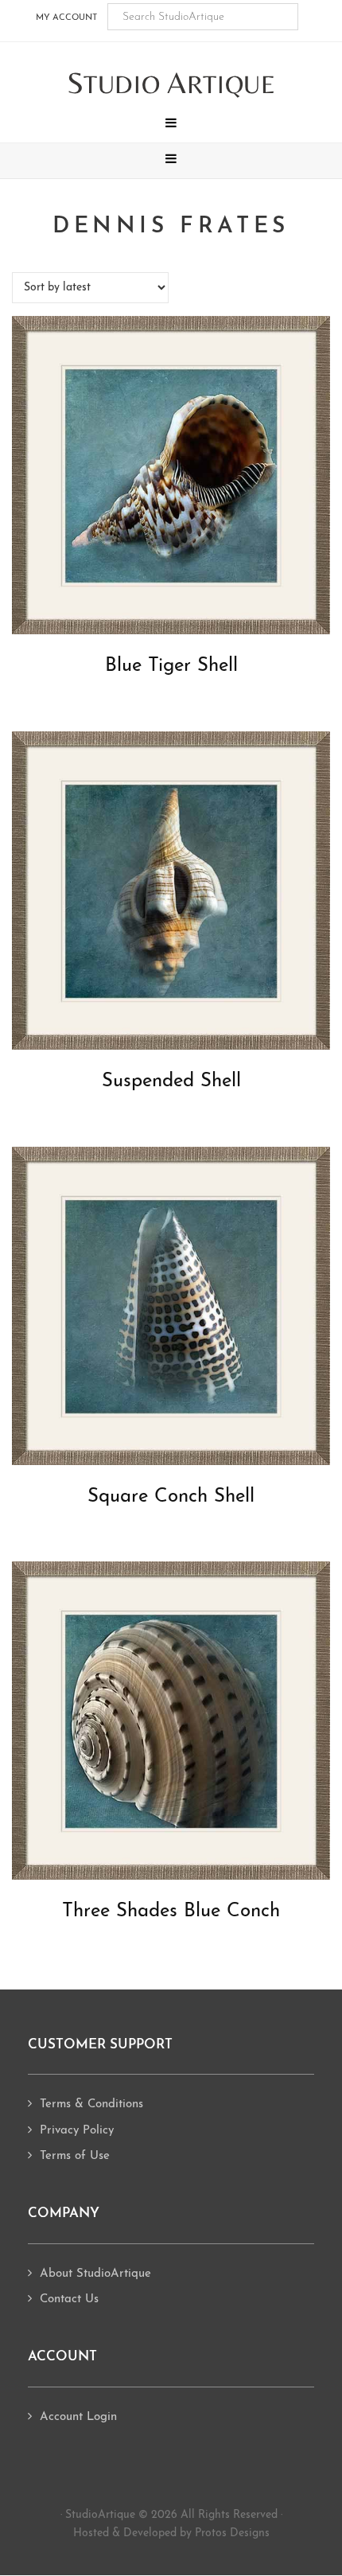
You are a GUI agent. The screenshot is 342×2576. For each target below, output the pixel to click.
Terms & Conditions (91, 2104)
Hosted (91, 2533)
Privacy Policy (77, 2131)
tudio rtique (171, 84)
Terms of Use (75, 2156)
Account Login (78, 2417)
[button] (171, 125)
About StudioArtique (95, 2274)
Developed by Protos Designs (196, 2533)
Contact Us (69, 2299)
